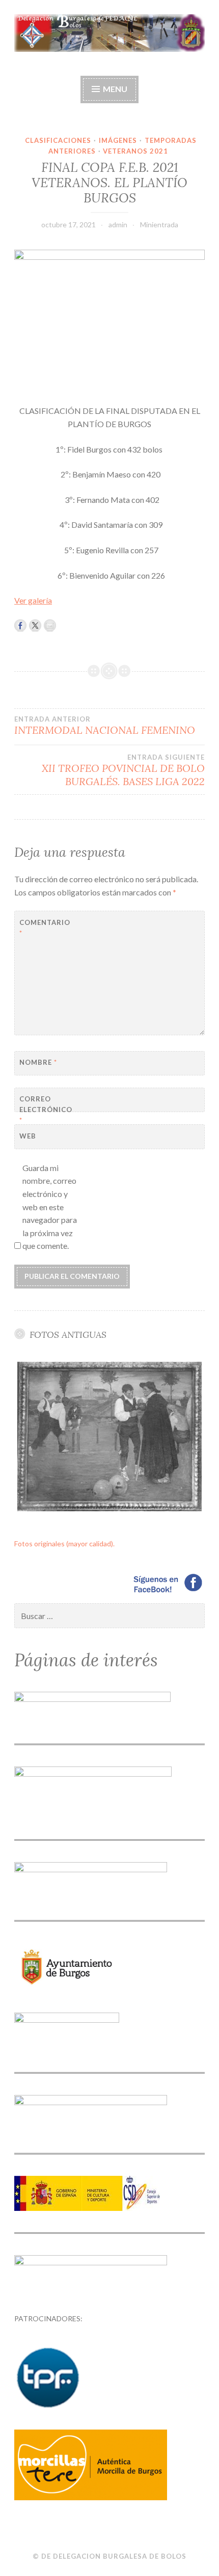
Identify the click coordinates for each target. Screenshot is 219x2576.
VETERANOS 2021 (135, 151)
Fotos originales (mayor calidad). (64, 1544)
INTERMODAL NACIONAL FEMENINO (105, 726)
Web (28, 1136)
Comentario (45, 928)
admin (118, 224)
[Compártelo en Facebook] (20, 625)
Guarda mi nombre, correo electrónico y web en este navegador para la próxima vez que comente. (50, 1207)
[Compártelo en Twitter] (35, 625)
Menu (115, 89)
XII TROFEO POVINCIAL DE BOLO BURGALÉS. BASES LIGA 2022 (123, 770)
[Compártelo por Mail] (50, 625)
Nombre (38, 1062)
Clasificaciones (58, 140)
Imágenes (118, 140)
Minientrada (159, 224)
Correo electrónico (45, 1110)
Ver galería (33, 600)
